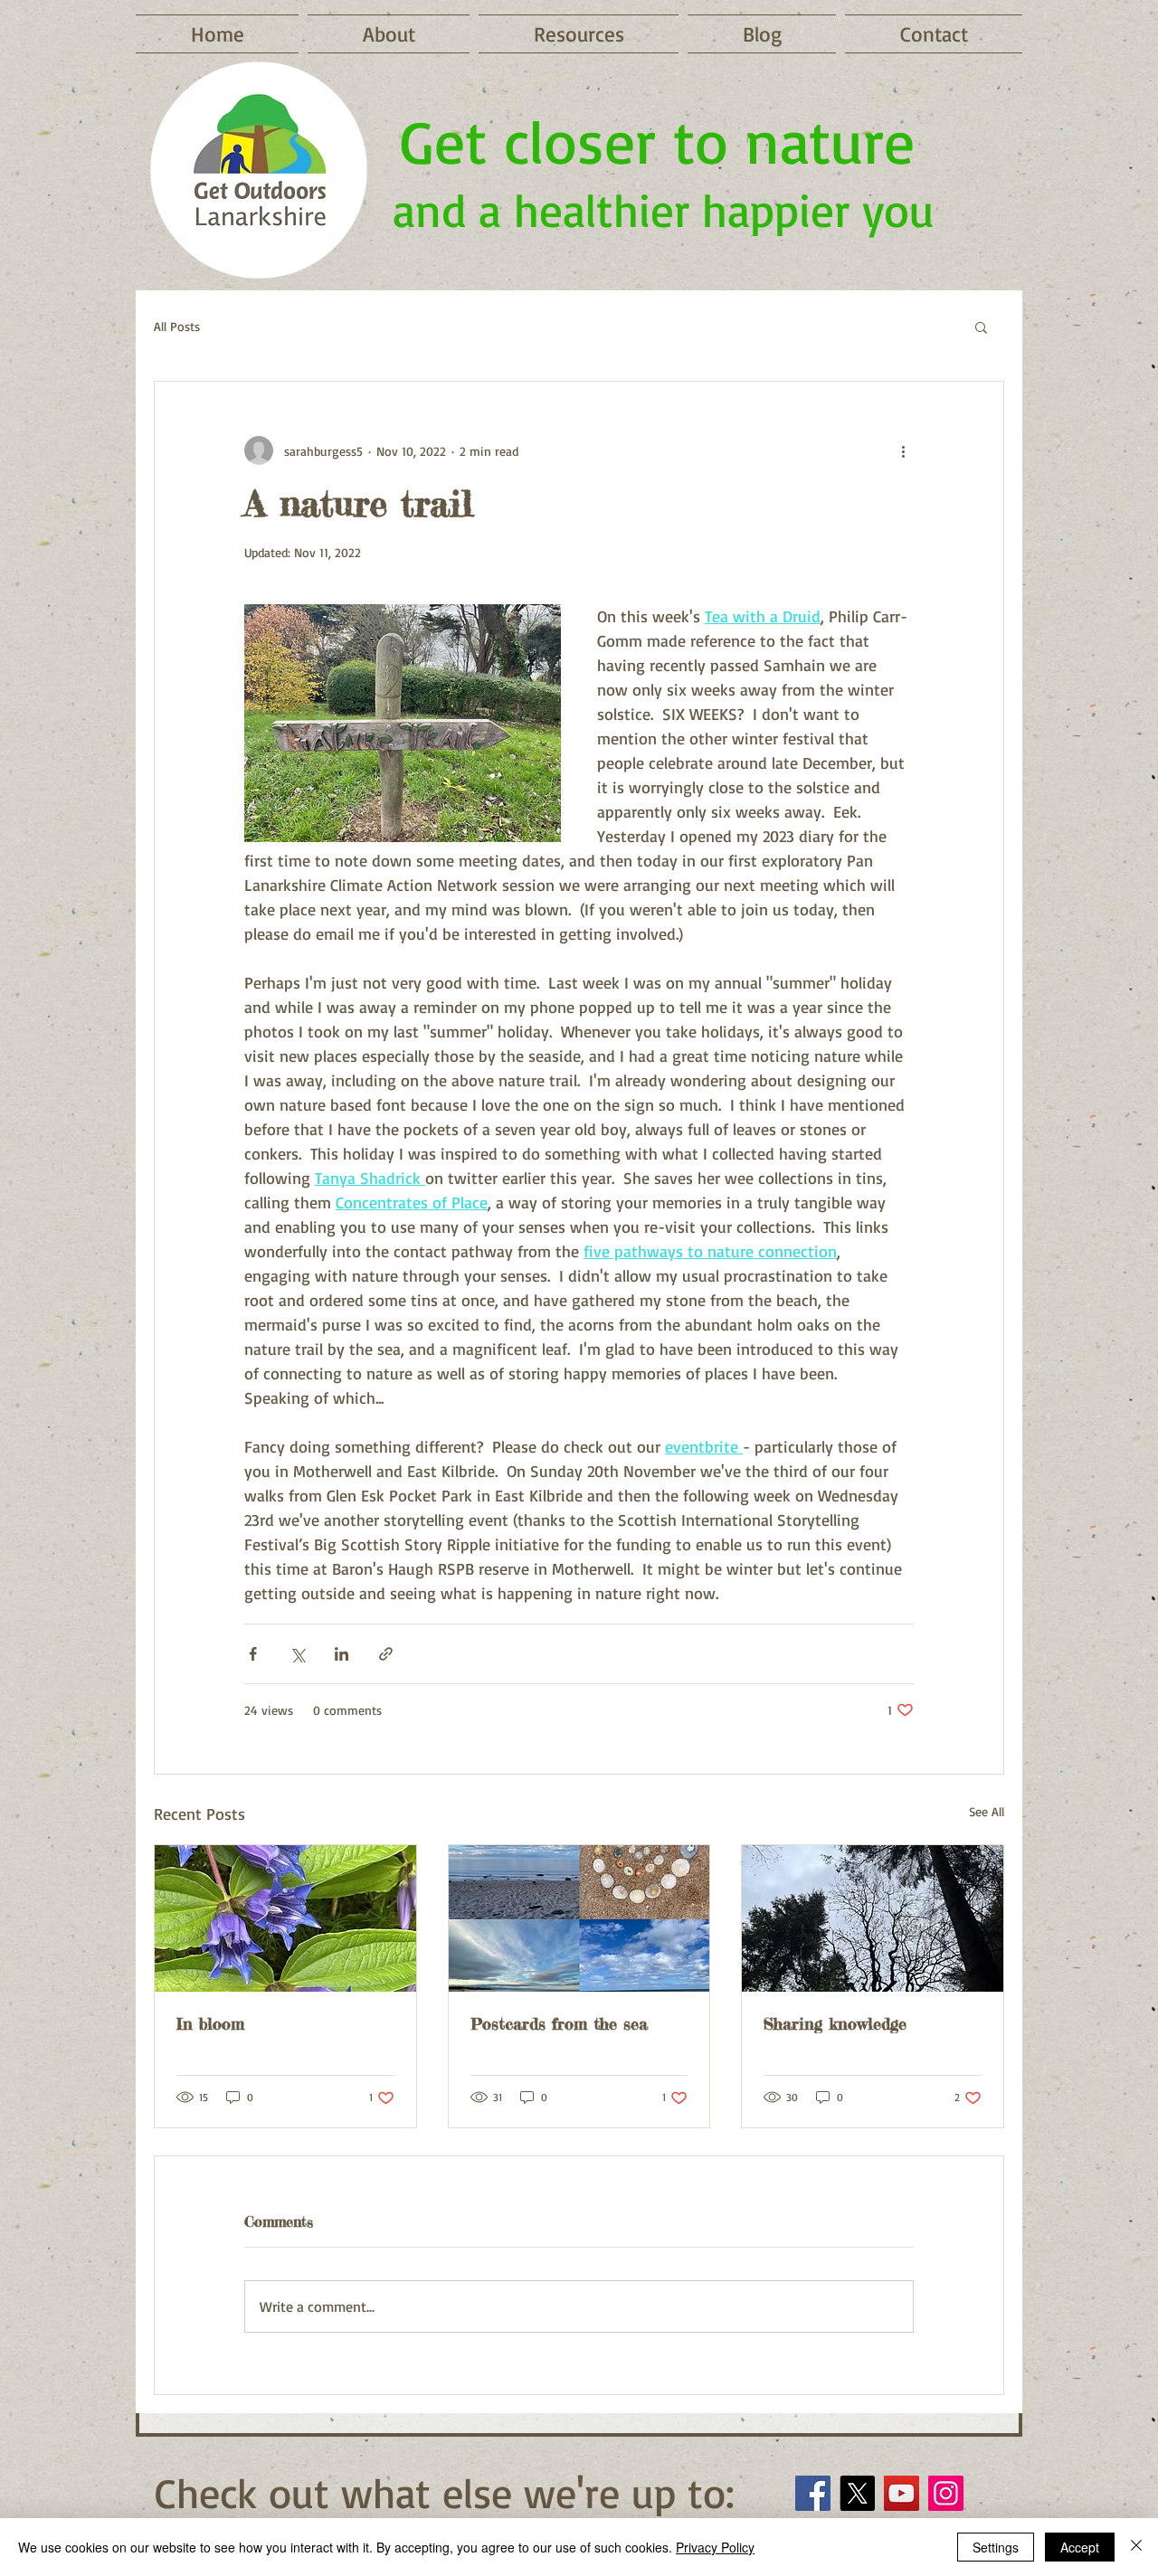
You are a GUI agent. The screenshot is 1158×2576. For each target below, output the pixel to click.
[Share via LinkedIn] (342, 1654)
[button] (981, 327)
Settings (996, 2547)
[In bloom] (285, 1918)
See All (987, 1811)
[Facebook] (813, 2493)
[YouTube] (902, 2493)
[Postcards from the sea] (579, 1918)
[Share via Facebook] (253, 1654)
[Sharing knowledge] (873, 1918)
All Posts (177, 326)
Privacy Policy (715, 2547)
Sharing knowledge (835, 2023)
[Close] (1136, 2547)
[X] (857, 2493)
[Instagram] (946, 2493)
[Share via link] (386, 1654)
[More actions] (903, 450)
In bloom (210, 2023)
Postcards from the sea (559, 2023)
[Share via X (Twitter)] (297, 1654)
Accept (1080, 2547)
